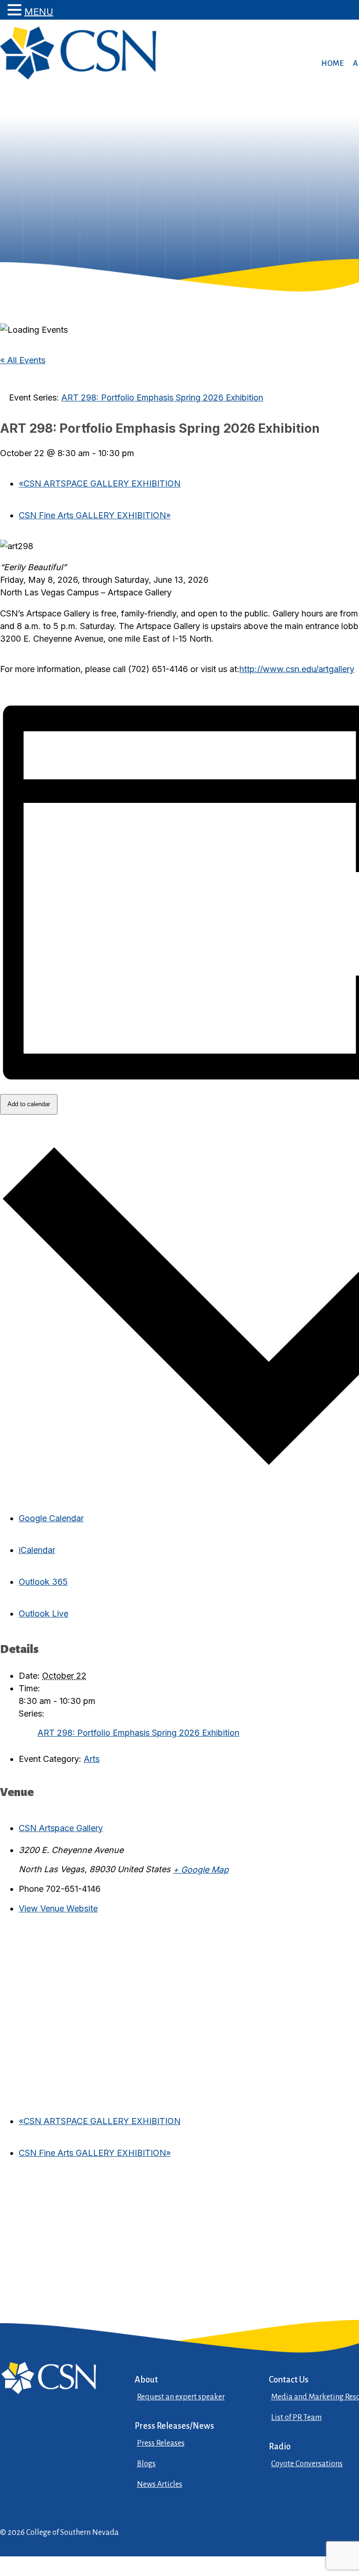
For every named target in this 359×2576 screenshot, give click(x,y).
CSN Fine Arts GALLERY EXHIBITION (95, 515)
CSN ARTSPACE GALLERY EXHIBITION (100, 483)
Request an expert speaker (181, 2397)
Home (332, 64)
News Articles (160, 2484)
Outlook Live (43, 1614)
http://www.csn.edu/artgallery (297, 669)
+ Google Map (201, 1870)
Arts (92, 1759)
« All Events (23, 360)
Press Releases (161, 2443)
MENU (39, 12)
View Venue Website (58, 1908)
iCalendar (37, 1550)
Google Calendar (51, 1518)
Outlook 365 (43, 1582)
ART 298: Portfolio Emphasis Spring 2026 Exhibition (138, 1733)
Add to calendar (29, 1104)
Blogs (146, 2464)
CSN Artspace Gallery (61, 1828)
